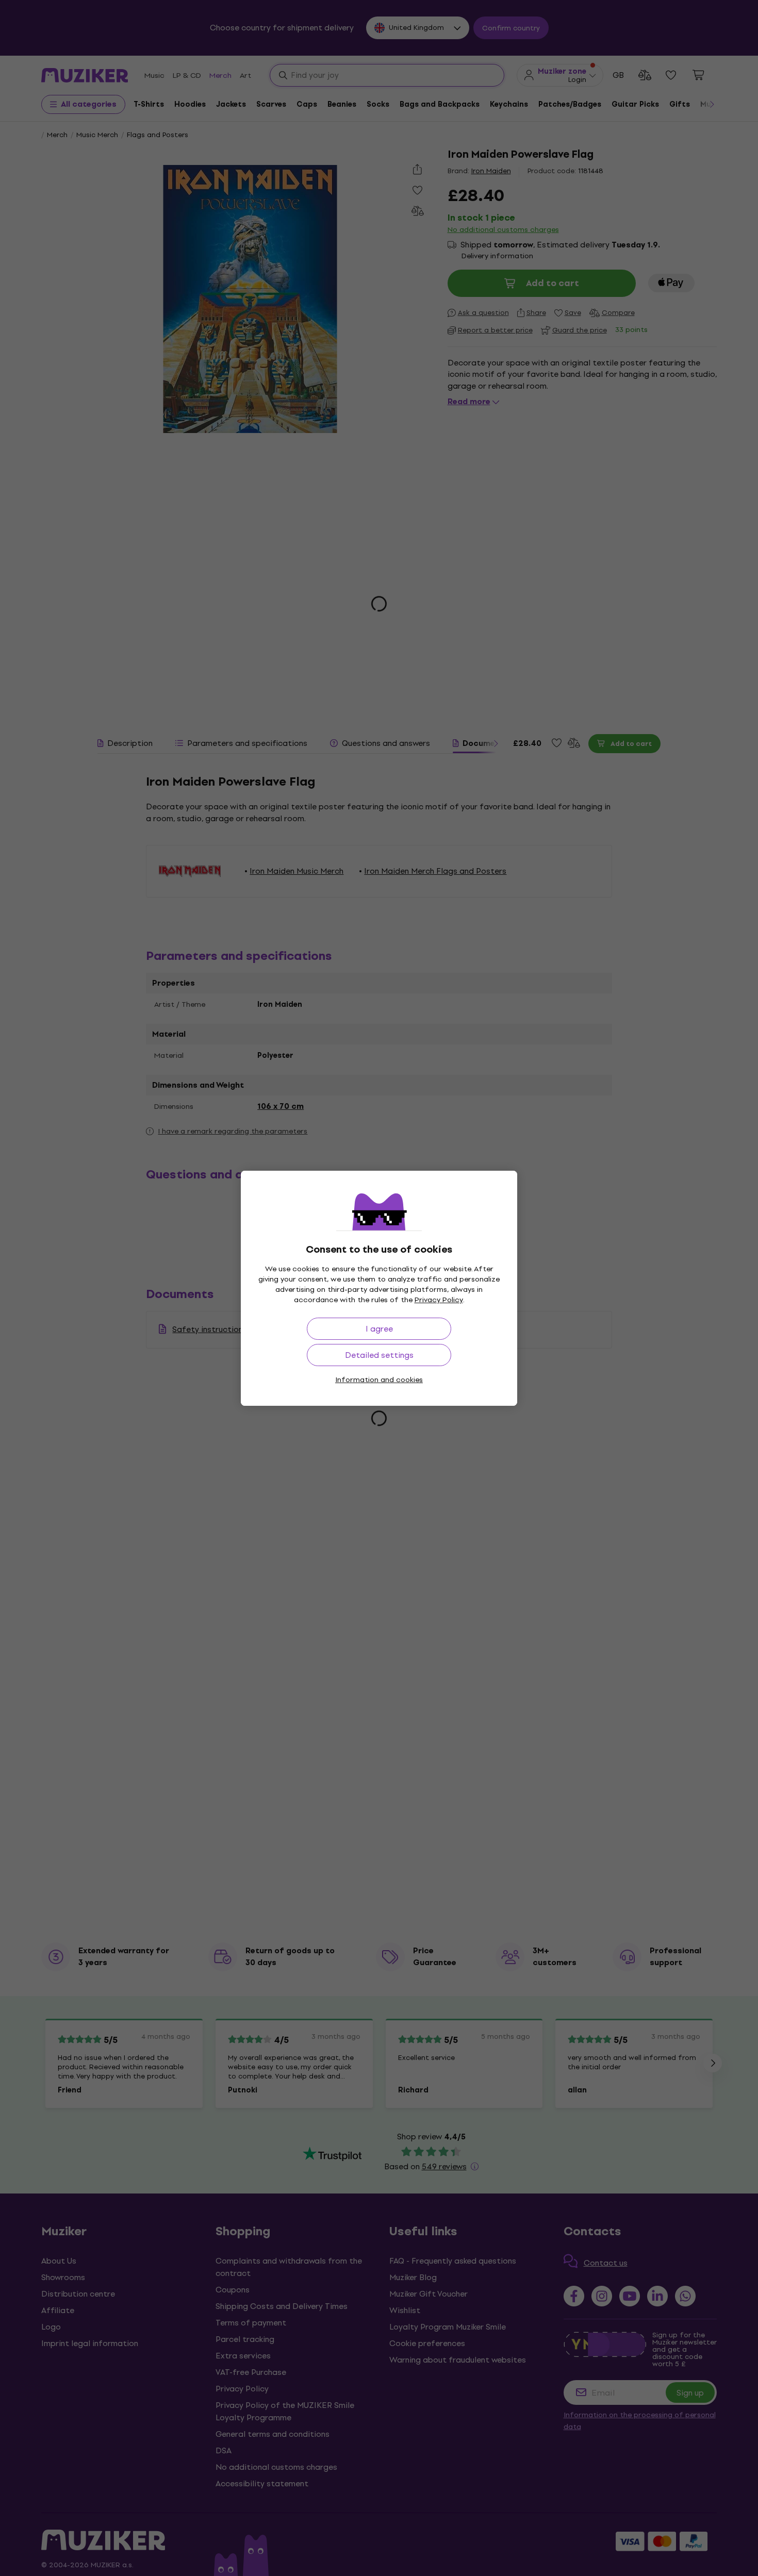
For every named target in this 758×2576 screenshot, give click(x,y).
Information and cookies (379, 1380)
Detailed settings (379, 1355)
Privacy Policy (439, 1300)
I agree (379, 1329)
